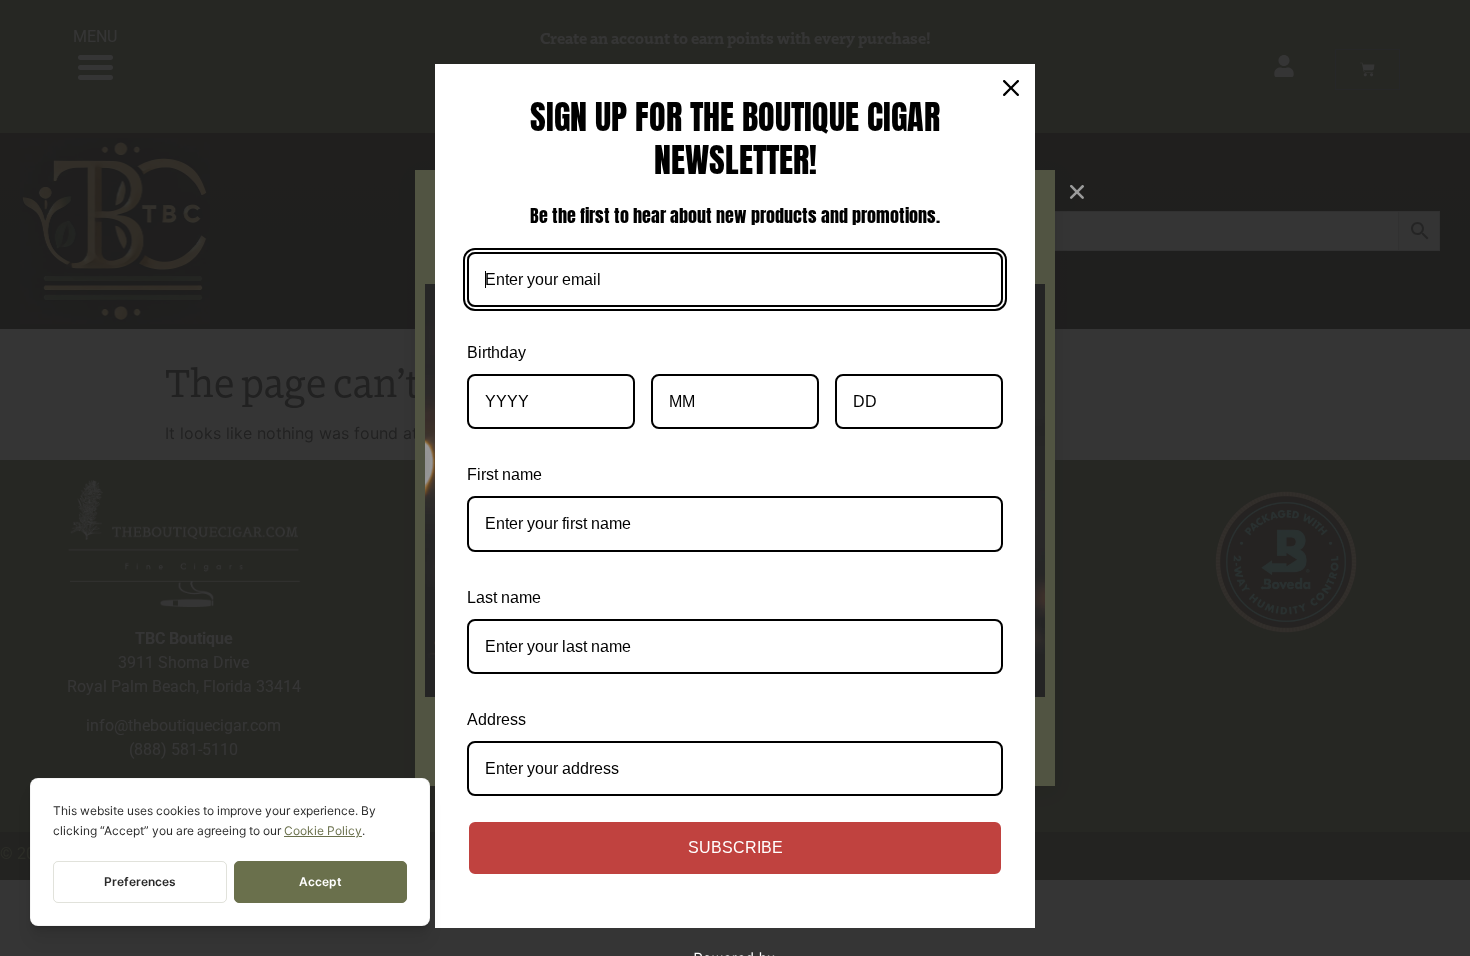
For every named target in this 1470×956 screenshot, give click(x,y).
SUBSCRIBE (735, 847)
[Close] (1011, 88)
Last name (504, 597)
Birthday (496, 352)
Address (496, 719)
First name (504, 474)
